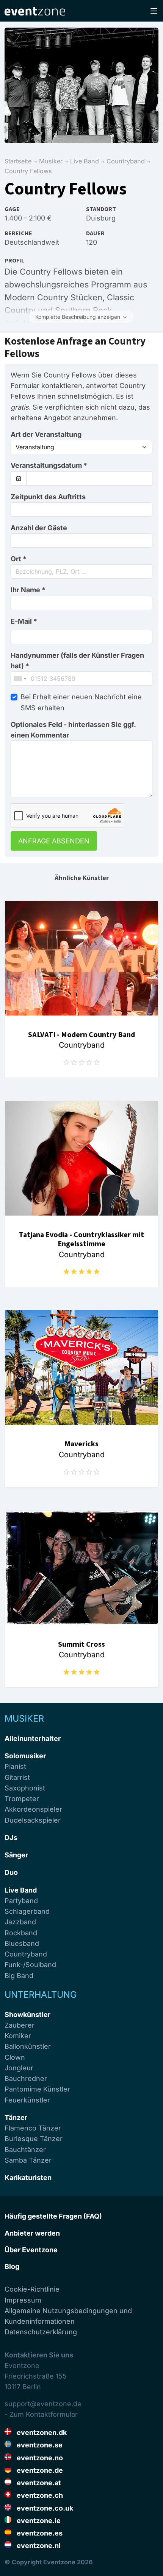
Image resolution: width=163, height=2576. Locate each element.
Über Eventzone (31, 2250)
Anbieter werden (32, 2233)
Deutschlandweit (32, 242)
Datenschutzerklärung (41, 2332)
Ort (19, 559)
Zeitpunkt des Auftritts (48, 497)
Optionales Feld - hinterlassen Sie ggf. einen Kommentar (73, 730)
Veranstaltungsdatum (49, 465)
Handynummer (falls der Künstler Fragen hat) (77, 661)
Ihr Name (28, 590)
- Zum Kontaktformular (41, 2414)
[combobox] (81, 571)
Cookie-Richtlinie (32, 2289)
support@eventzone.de (43, 2404)
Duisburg (101, 218)
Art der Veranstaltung (46, 434)
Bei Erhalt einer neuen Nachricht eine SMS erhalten (81, 702)
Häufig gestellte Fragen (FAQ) (53, 2216)
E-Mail (24, 621)
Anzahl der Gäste (39, 528)
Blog (12, 2266)
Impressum (23, 2300)
